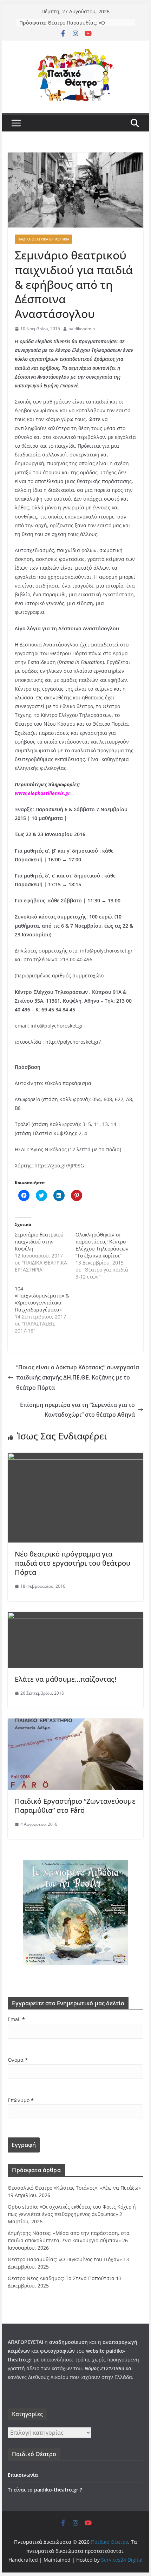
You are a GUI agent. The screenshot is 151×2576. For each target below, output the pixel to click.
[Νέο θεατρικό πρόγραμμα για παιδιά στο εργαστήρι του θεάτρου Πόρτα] (75, 1458)
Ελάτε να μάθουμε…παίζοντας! (65, 1679)
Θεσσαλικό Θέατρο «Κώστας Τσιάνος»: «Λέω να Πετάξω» (74, 2188)
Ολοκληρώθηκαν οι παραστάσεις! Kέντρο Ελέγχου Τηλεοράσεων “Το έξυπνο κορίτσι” (102, 1245)
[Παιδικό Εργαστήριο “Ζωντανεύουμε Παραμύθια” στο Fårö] (75, 1723)
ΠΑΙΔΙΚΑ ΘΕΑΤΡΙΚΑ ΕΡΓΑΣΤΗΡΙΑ (43, 239)
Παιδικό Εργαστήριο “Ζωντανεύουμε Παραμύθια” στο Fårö (75, 1806)
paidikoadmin (82, 329)
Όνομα (18, 2060)
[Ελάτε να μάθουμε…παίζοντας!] (75, 1617)
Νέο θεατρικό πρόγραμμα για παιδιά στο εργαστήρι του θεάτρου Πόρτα (73, 1563)
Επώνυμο (21, 2100)
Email (16, 2019)
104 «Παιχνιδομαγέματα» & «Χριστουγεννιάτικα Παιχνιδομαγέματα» (42, 1299)
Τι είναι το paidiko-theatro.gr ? (45, 2490)
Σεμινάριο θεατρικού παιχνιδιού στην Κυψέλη (39, 1242)
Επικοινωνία (23, 2475)
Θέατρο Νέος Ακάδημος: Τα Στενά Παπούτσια (61, 2278)
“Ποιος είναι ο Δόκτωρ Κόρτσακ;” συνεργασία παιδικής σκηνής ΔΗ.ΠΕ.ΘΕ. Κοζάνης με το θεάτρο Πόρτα (78, 1377)
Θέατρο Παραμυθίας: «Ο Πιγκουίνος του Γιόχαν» (76, 26)
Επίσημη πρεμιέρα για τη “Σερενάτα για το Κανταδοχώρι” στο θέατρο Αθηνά (77, 1410)
